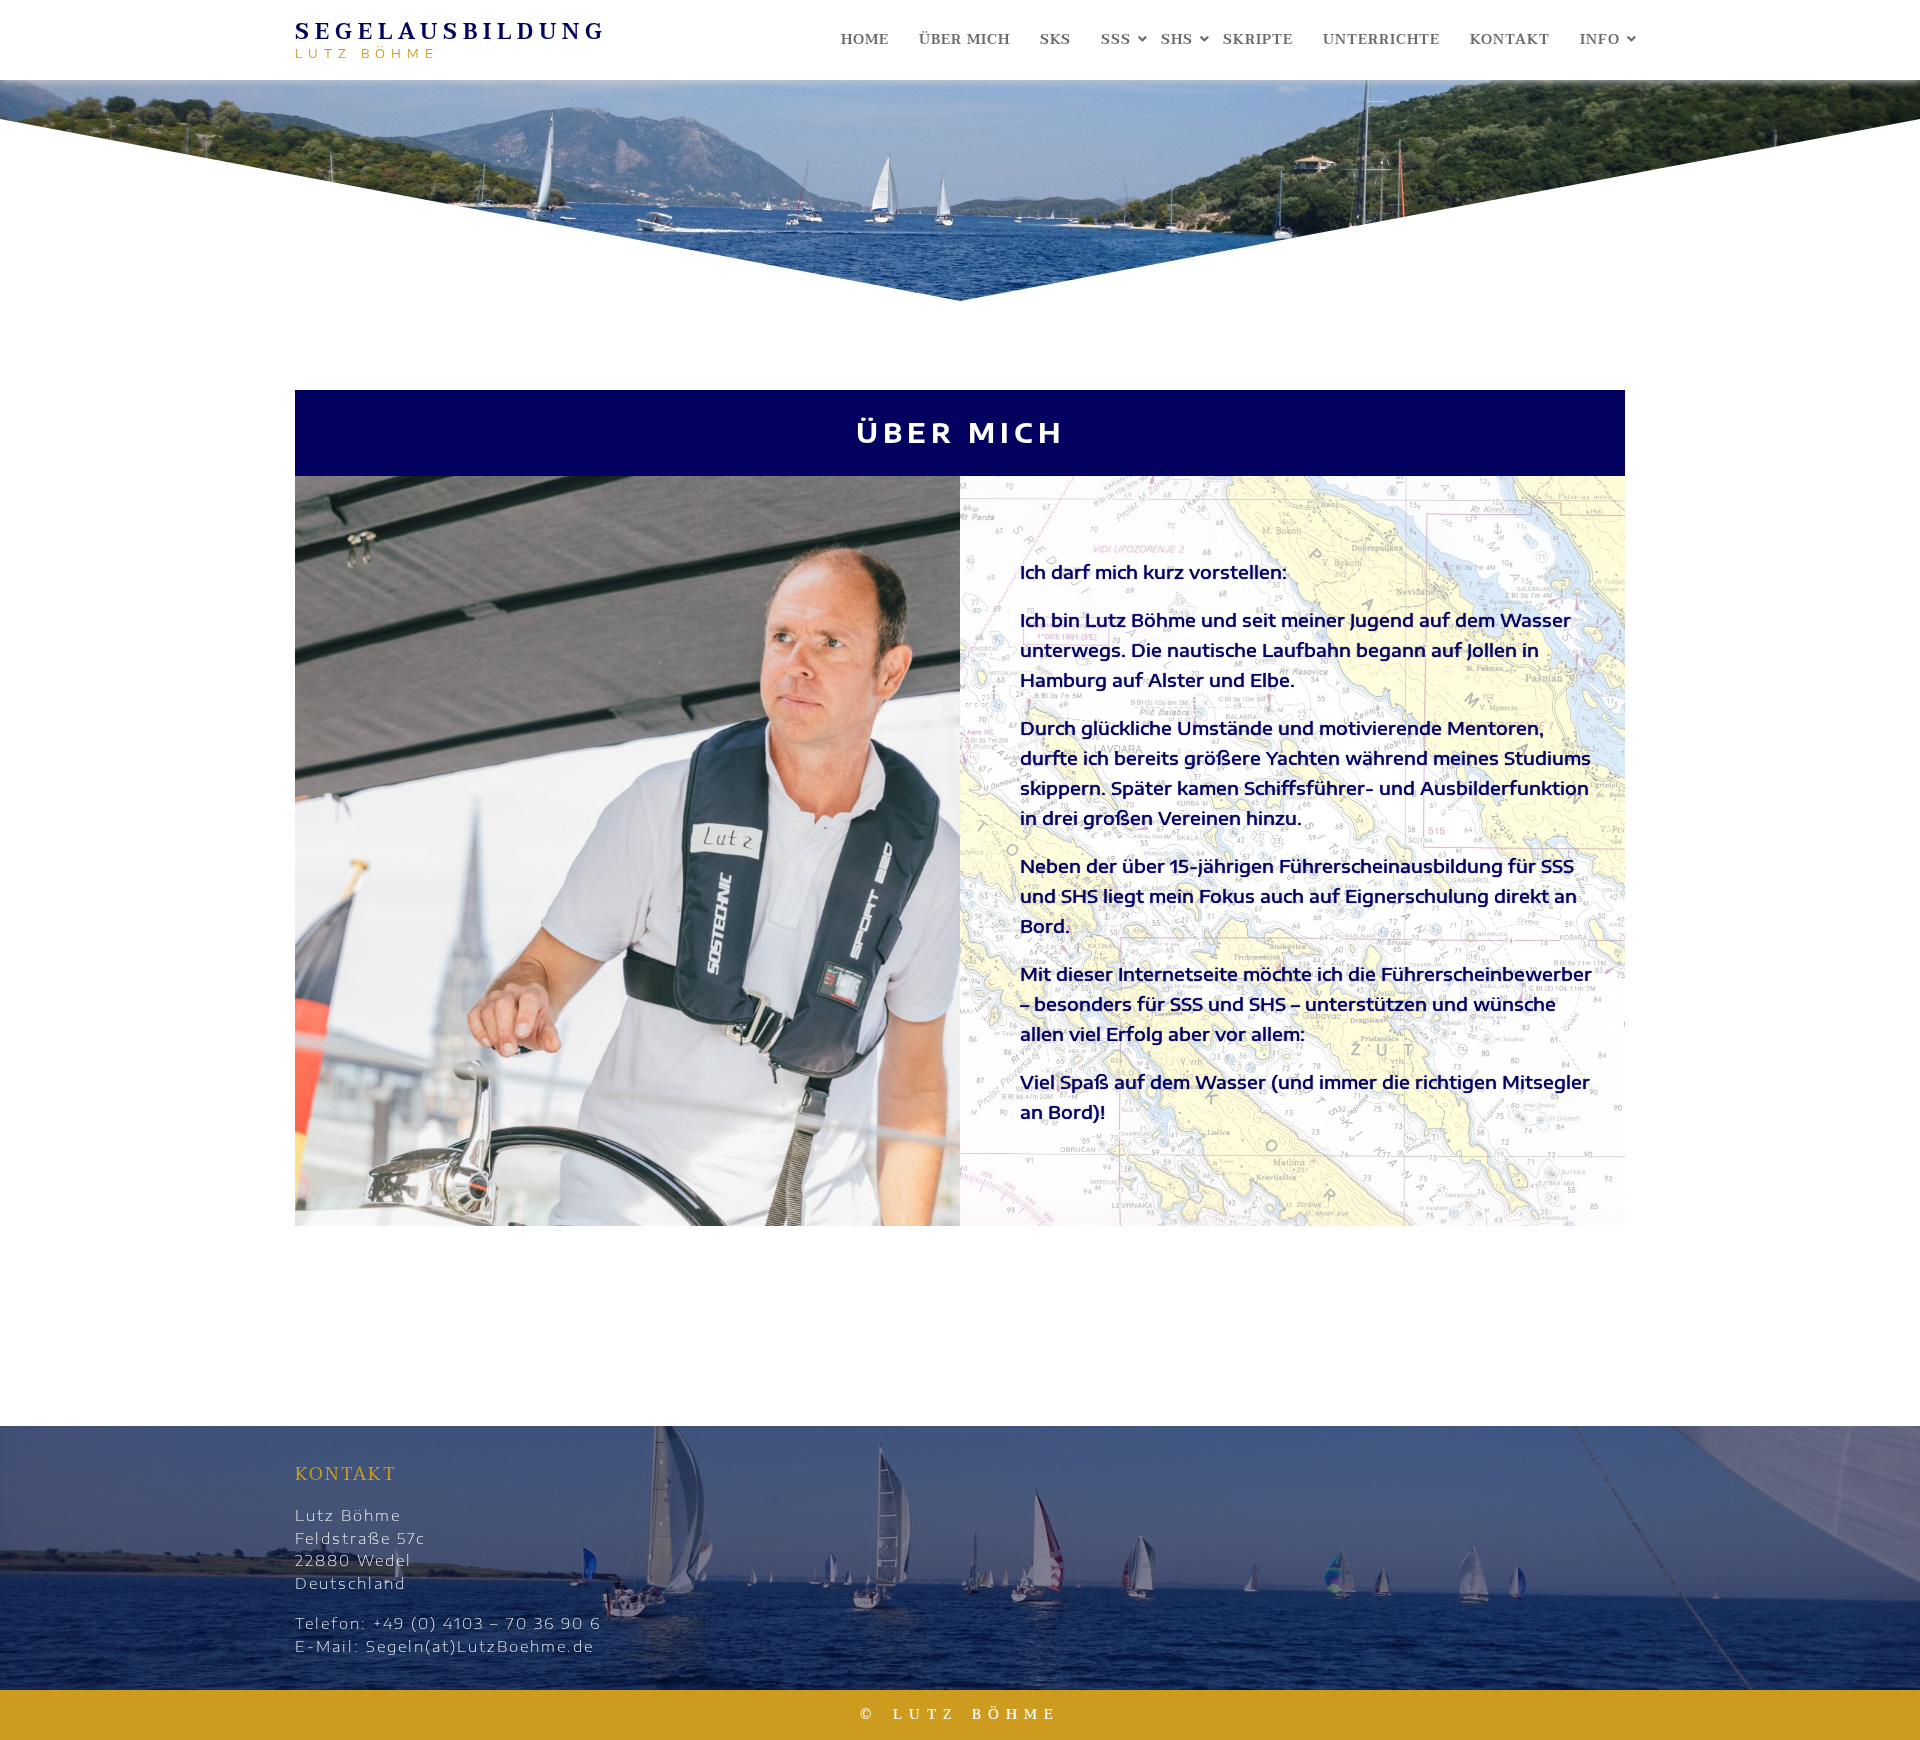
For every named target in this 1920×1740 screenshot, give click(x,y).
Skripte (1258, 39)
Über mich (964, 39)
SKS (1055, 39)
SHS (1177, 39)
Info (1600, 39)
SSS (1116, 39)
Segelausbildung (451, 32)
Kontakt (1510, 39)
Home (865, 39)
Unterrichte (1381, 39)
